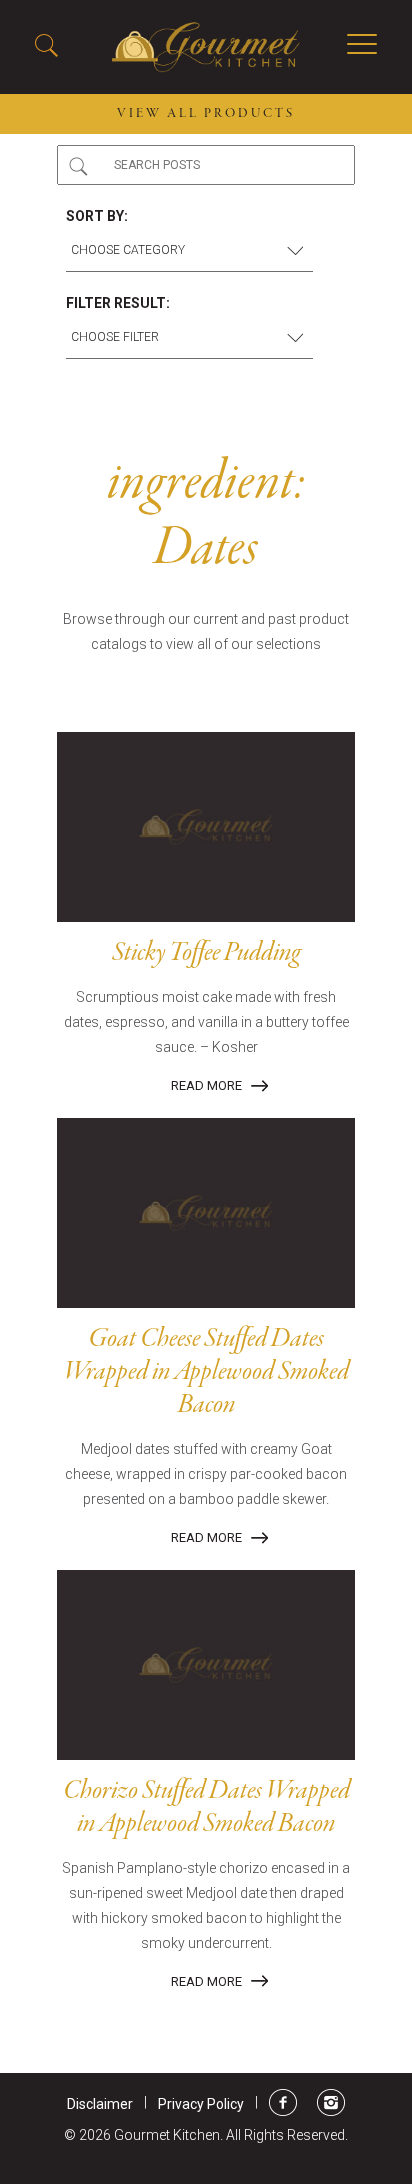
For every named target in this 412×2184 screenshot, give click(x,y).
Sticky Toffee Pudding (206, 953)
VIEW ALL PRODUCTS (206, 114)
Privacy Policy (201, 2104)
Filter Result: (118, 303)
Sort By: (97, 216)
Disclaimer (100, 2104)
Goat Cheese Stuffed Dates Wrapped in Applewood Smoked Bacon (206, 1372)
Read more (206, 1085)
